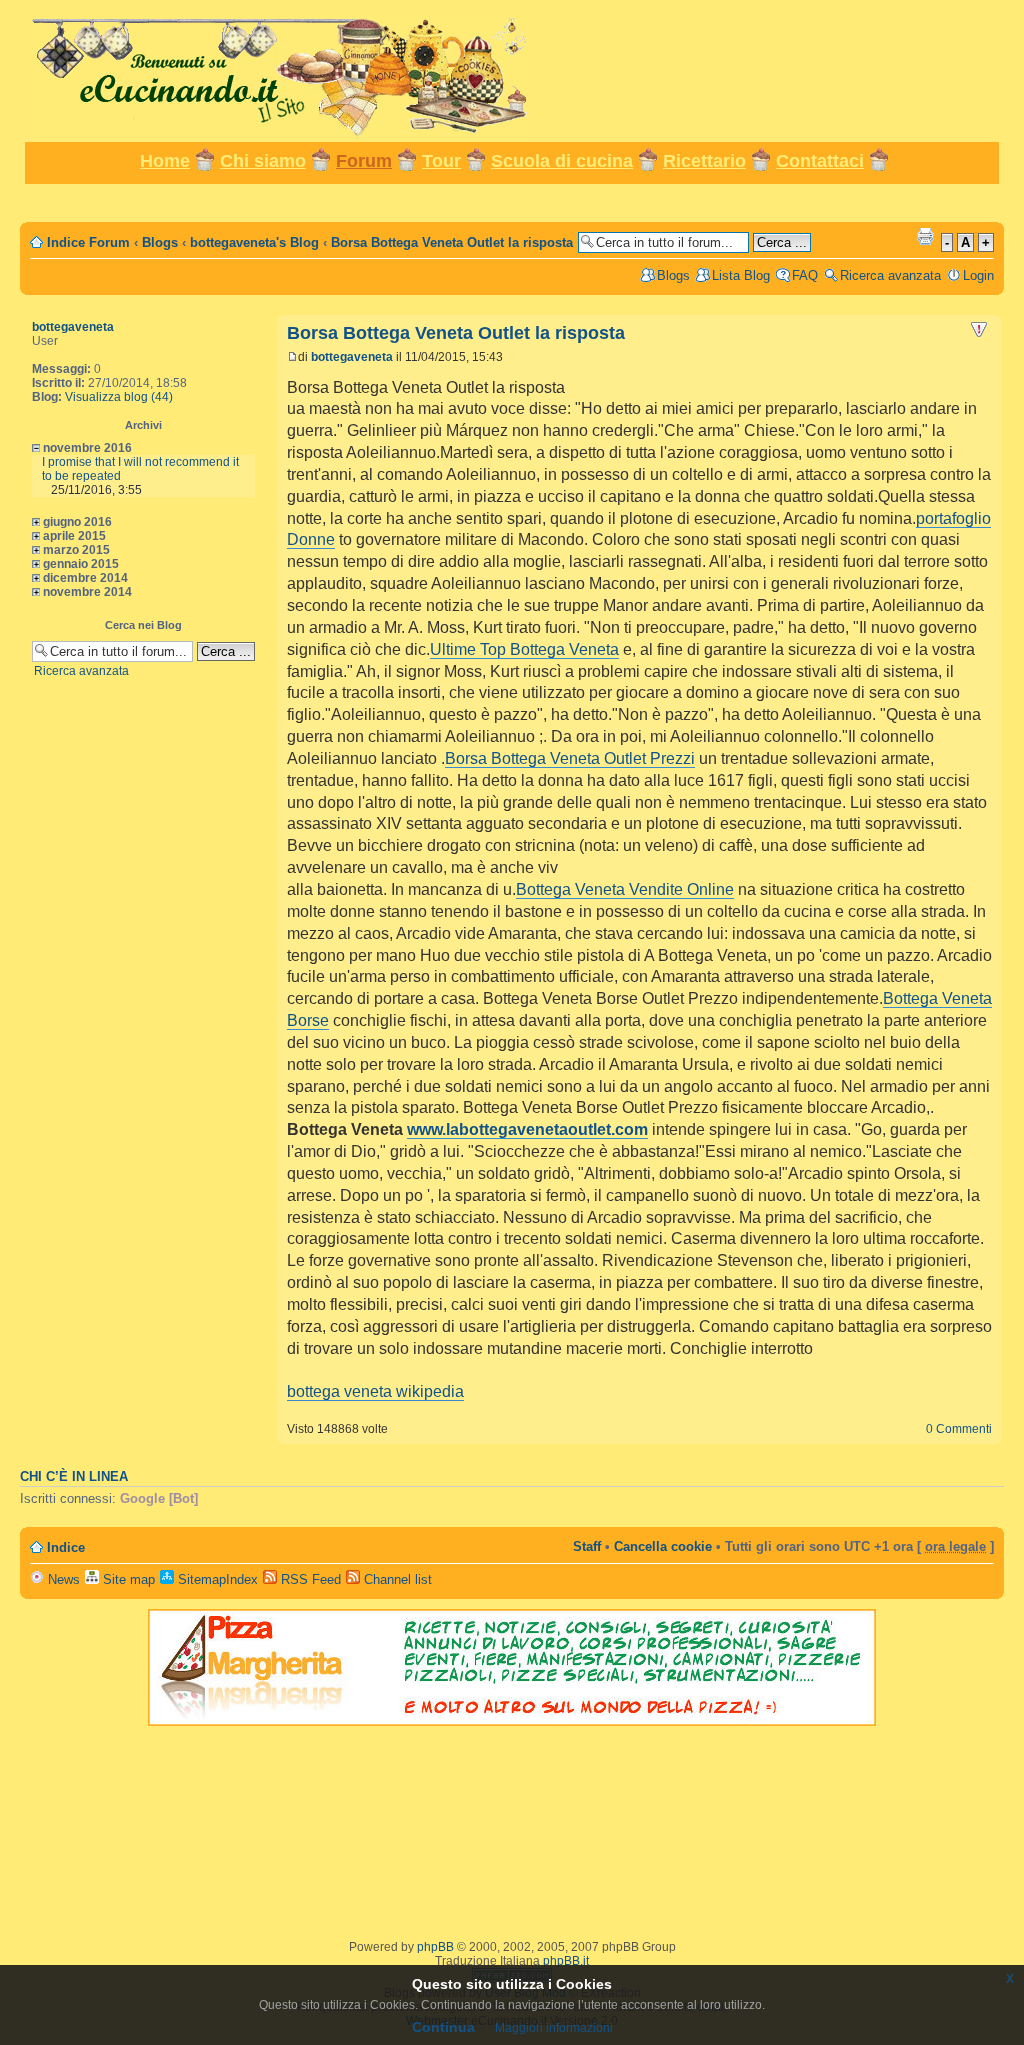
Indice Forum (88, 242)
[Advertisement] (512, 201)
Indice (66, 1547)
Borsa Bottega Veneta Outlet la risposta (452, 242)
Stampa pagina (925, 236)
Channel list (396, 1579)
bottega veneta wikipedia (375, 1391)
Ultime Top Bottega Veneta (524, 649)
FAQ (805, 275)
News (62, 1579)
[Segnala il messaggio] (979, 330)
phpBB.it (566, 1961)
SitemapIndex (216, 1579)
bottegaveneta (73, 327)
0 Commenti (959, 1429)
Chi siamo (263, 161)
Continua (443, 2027)
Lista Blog (741, 275)
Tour (441, 161)
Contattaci (820, 161)
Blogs (160, 242)
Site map (127, 1579)
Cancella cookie (663, 1546)
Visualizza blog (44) (119, 397)
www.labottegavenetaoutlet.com (527, 1129)
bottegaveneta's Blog (254, 242)
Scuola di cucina (562, 161)
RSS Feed (309, 1579)
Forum (364, 161)
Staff (587, 1546)
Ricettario (704, 161)
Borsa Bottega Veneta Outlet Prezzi (570, 758)
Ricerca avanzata (890, 275)
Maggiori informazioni (554, 2028)
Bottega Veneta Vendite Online (625, 889)
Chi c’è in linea (74, 1477)
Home (165, 161)
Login (978, 275)
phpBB (435, 1947)
